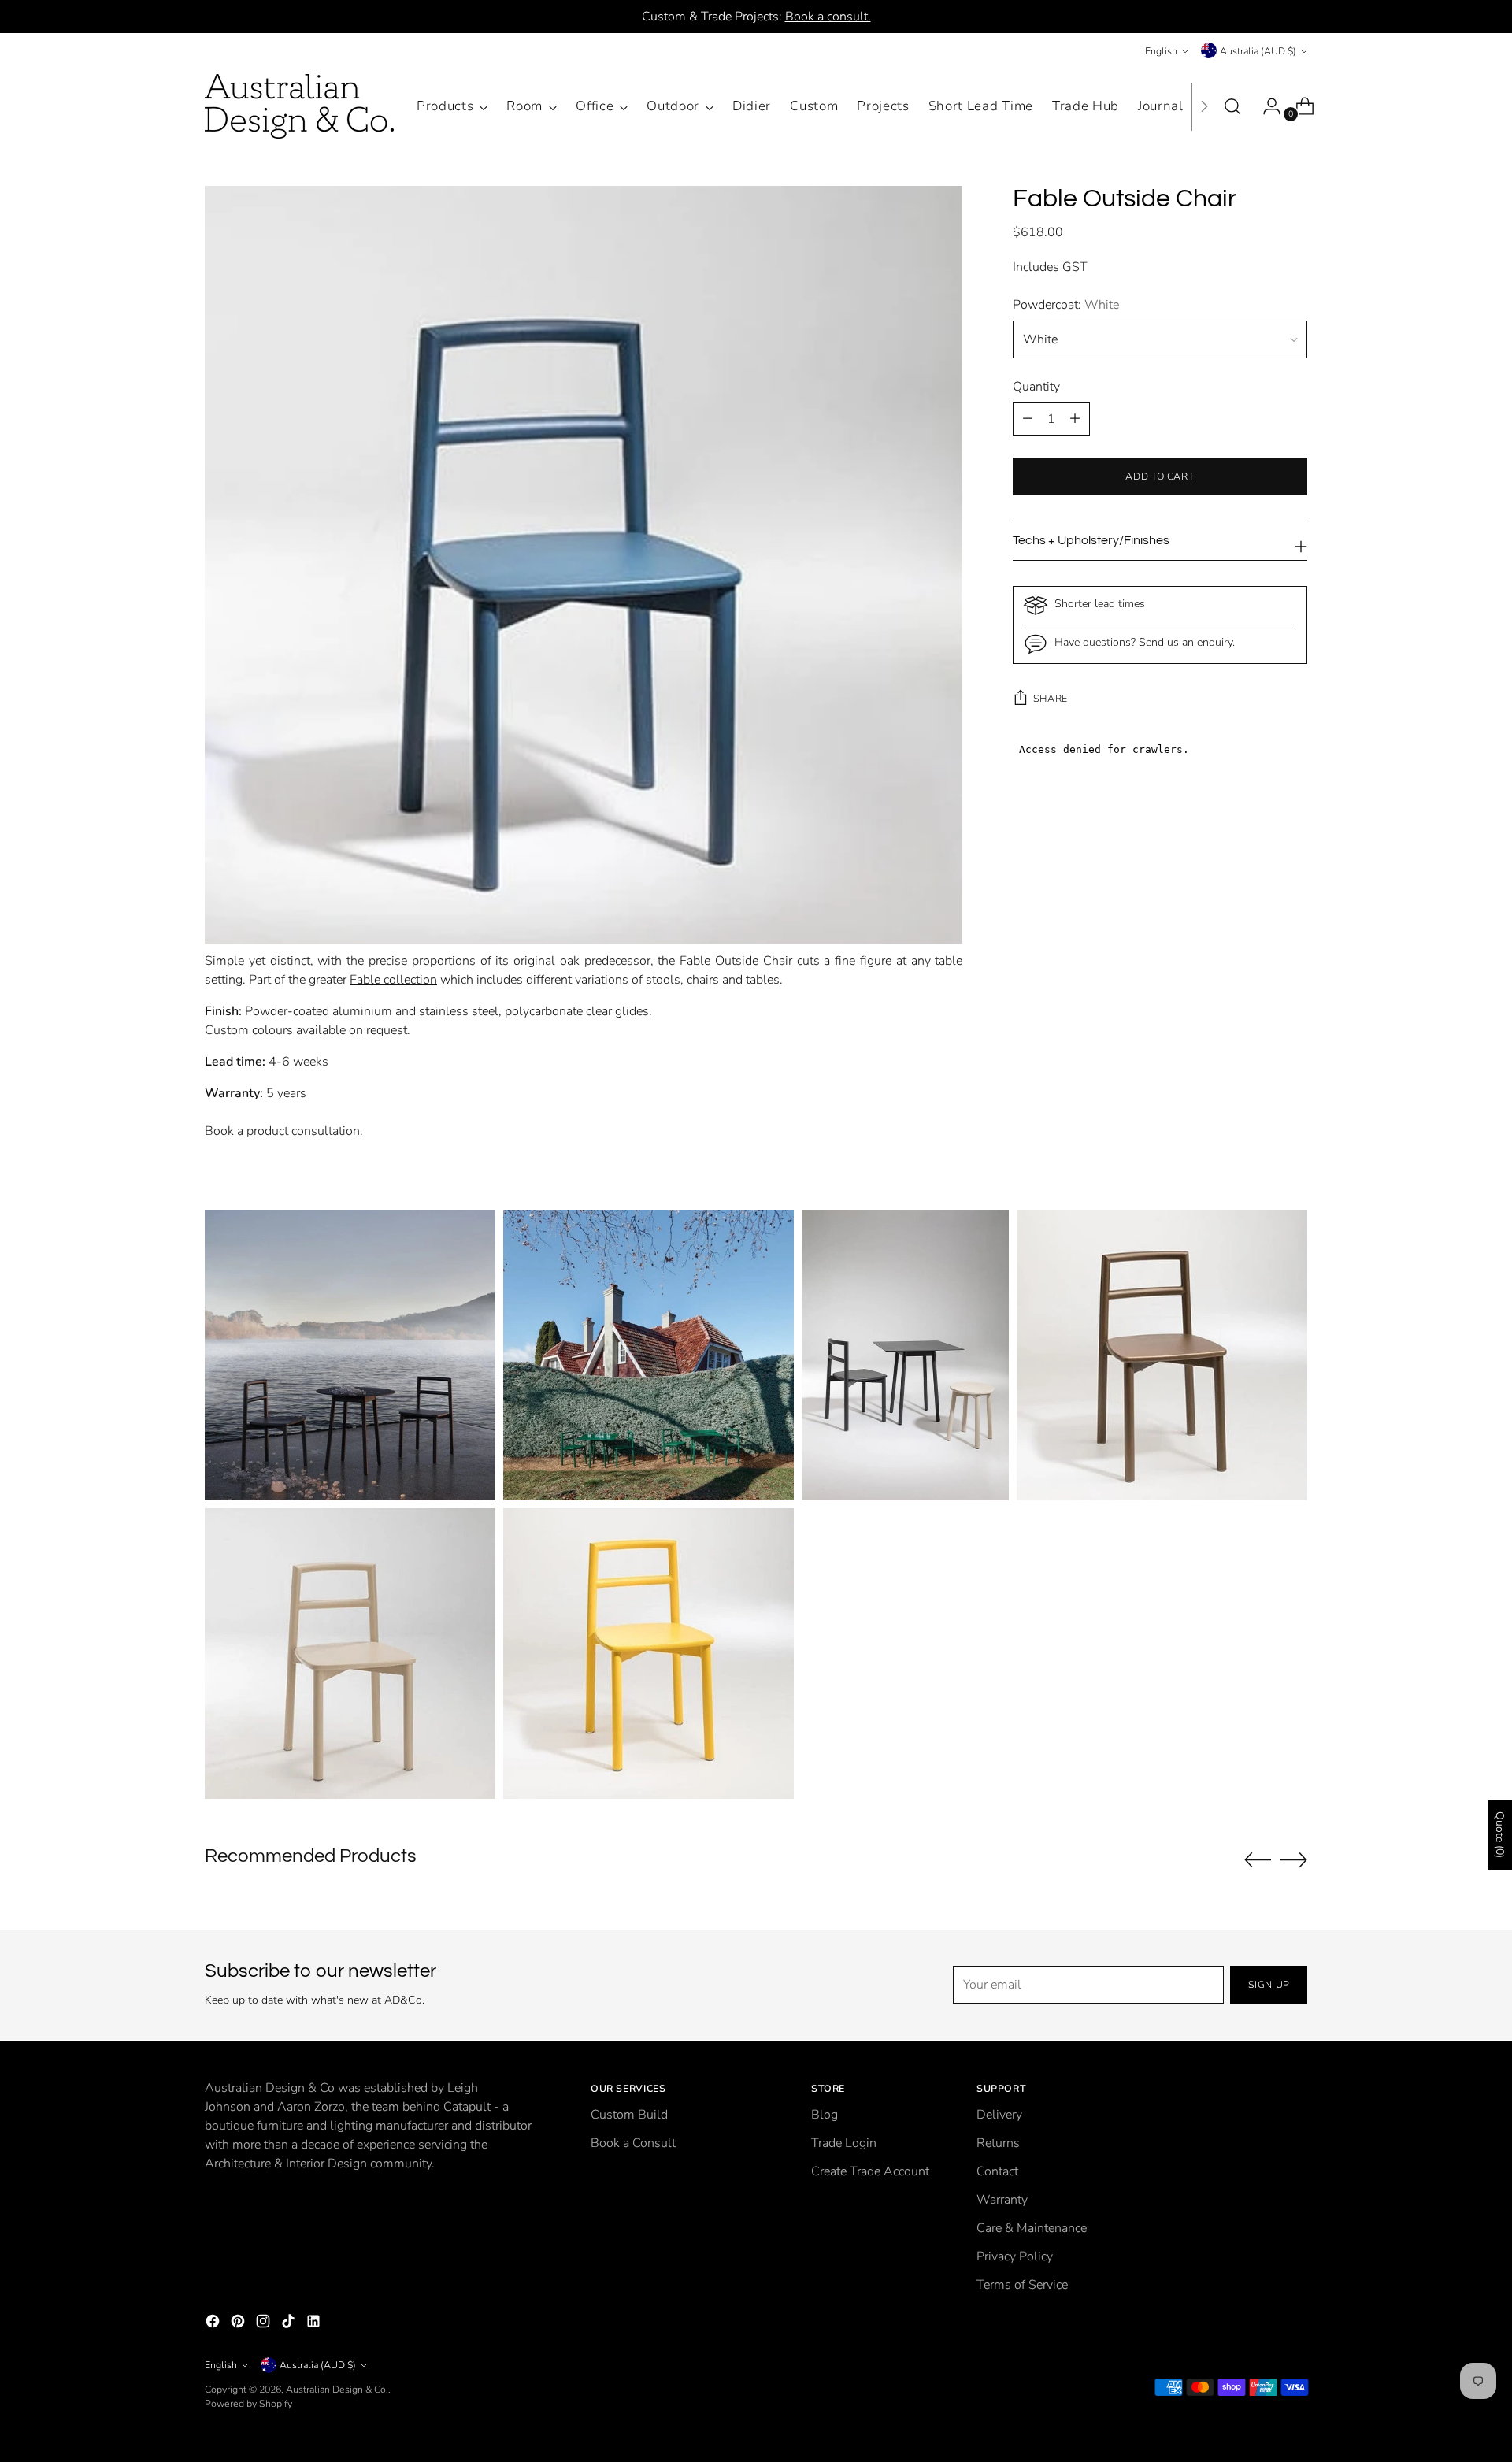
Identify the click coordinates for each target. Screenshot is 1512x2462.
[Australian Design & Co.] (299, 106)
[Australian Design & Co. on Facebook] (214, 2324)
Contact (997, 2171)
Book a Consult (633, 2143)
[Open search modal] (1232, 106)
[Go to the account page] (1266, 106)
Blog (825, 2115)
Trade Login (844, 2143)
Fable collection (393, 980)
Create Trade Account (870, 2171)
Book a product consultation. (284, 1131)
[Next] (1204, 106)
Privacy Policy (1015, 2256)
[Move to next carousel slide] (1294, 1859)
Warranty (1002, 2200)
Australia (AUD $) (1258, 51)
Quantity (1036, 387)
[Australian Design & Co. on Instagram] (265, 2324)
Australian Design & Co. (337, 2389)
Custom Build (629, 2115)
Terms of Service (1022, 2285)
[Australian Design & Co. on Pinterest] (239, 2324)
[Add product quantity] (1028, 419)
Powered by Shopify (248, 2403)
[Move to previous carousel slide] (1258, 1860)
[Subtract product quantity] (1075, 419)
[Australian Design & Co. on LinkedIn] (315, 2324)
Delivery (999, 2115)
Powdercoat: (1066, 305)
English (1161, 51)
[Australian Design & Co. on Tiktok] (290, 2324)
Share (1051, 698)
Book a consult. (828, 17)
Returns (998, 2143)
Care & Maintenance (1032, 2228)
